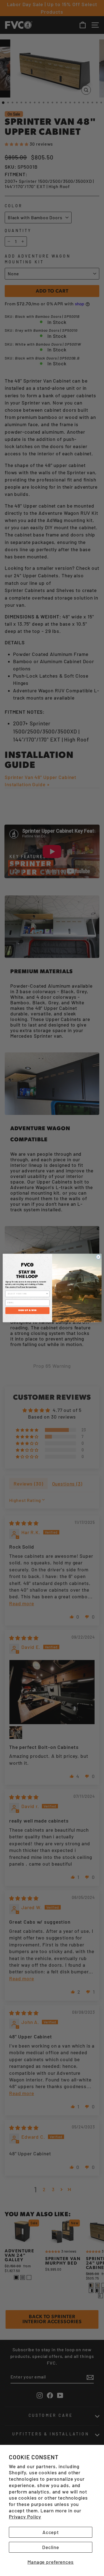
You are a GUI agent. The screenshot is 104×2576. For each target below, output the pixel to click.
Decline (51, 2547)
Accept (51, 2532)
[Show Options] (47, 1294)
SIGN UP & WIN (27, 1311)
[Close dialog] (98, 1257)
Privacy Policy (25, 2517)
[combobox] (27, 1294)
